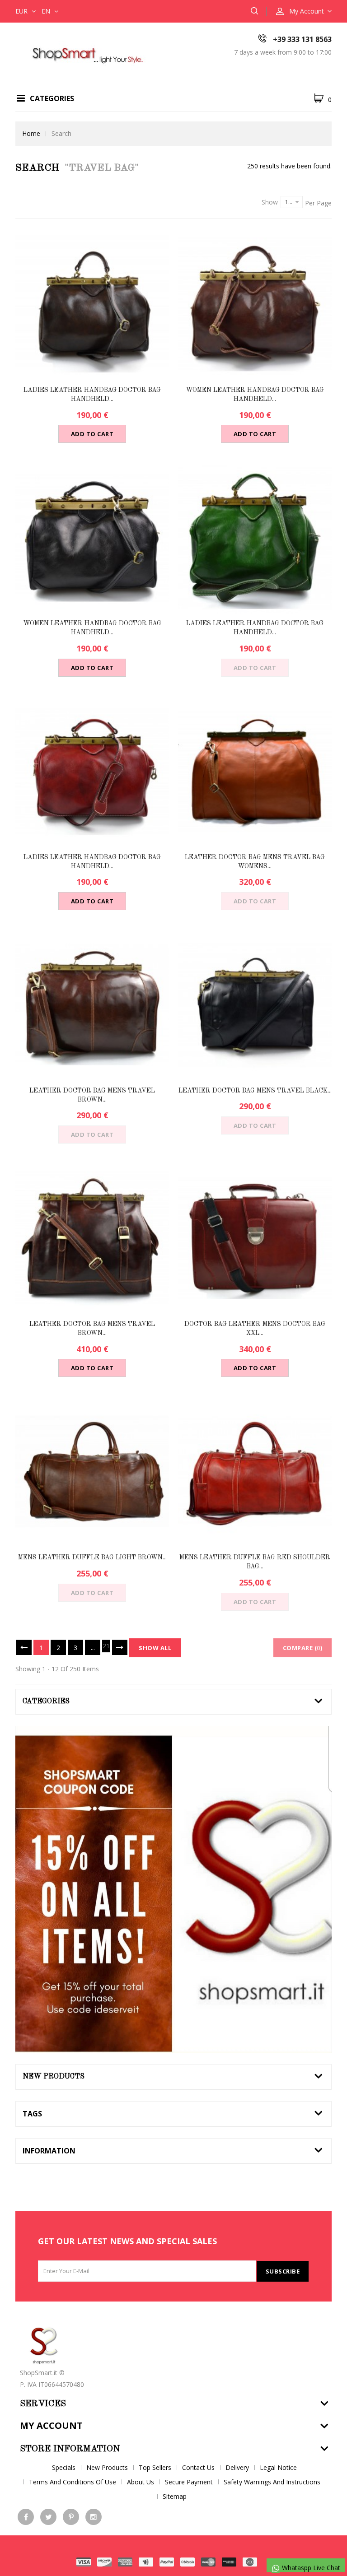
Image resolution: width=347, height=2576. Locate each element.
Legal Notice (278, 2467)
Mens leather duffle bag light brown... (92, 1558)
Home (31, 133)
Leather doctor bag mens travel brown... (92, 1095)
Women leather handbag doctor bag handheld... (255, 395)
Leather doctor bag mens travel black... (255, 1091)
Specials (64, 2467)
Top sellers (155, 2467)
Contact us (198, 2467)
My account (51, 2425)
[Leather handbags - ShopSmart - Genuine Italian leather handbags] (85, 53)
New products (54, 2077)
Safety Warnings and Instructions (272, 2482)
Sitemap (175, 2496)
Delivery (237, 2467)
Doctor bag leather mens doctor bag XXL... (255, 1329)
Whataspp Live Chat (310, 2568)
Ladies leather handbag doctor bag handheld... (92, 395)
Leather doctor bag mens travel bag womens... (255, 862)
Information (49, 2151)
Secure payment (189, 2482)
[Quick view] (102, 304)
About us (141, 2482)
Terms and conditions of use (73, 2482)
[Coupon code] (173, 1889)
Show (270, 202)
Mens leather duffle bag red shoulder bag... (255, 1562)
